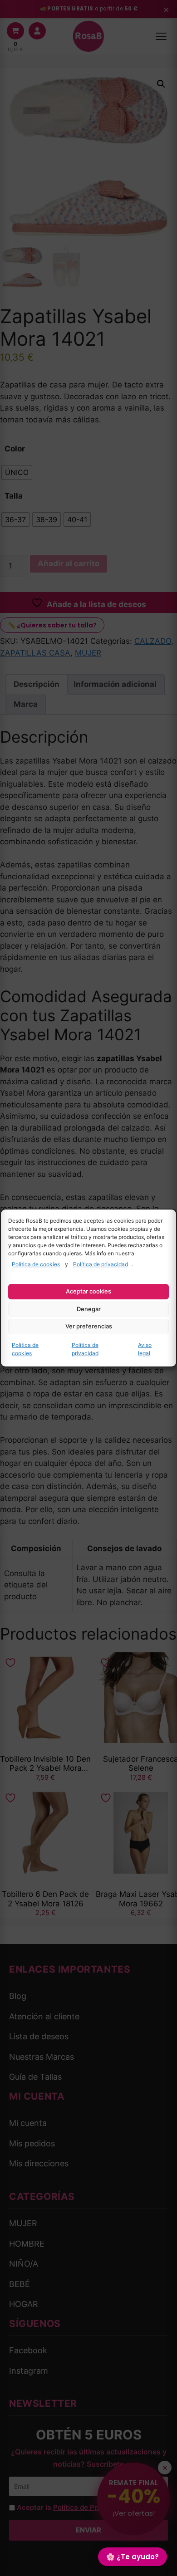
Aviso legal (145, 1349)
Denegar (89, 1309)
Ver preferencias (89, 1326)
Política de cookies (36, 1264)
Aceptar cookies (88, 1291)
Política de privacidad (101, 1264)
